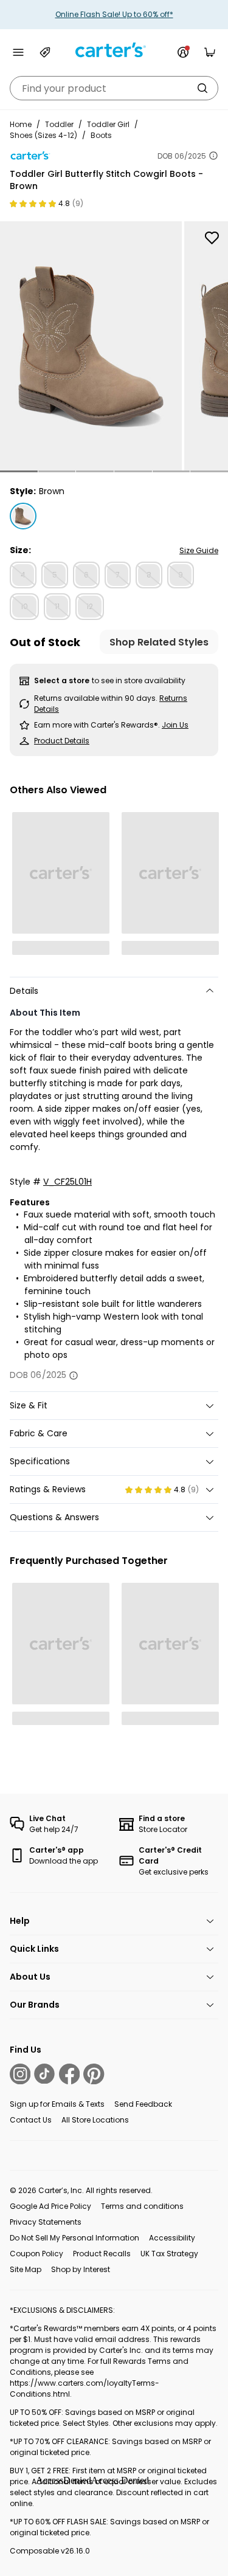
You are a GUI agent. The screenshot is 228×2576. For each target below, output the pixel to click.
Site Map (26, 2269)
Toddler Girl (108, 124)
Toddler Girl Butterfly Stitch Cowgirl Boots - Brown (106, 180)
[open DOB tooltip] (213, 156)
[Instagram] (20, 2074)
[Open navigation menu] (18, 52)
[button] (19, 471)
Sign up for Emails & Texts (57, 2104)
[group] (91, 346)
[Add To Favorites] (212, 238)
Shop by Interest (81, 2269)
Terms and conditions (142, 2206)
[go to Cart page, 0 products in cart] (210, 52)
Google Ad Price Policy (50, 2206)
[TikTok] (44, 2074)
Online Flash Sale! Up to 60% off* (114, 14)
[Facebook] (69, 2074)
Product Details (62, 741)
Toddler (59, 124)
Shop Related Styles (159, 642)
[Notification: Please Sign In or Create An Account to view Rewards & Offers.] (183, 52)
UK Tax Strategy (169, 2254)
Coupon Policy (36, 2254)
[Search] (202, 88)
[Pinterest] (94, 2074)
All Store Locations (95, 2120)
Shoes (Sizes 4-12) (43, 135)
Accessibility (172, 2238)
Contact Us (31, 2120)
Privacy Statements (46, 2222)
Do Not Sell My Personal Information (74, 2238)
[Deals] (45, 52)
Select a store (62, 680)
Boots (101, 135)
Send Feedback (143, 2104)
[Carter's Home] (114, 50)
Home (21, 124)
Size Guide (199, 550)
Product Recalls (102, 2254)
